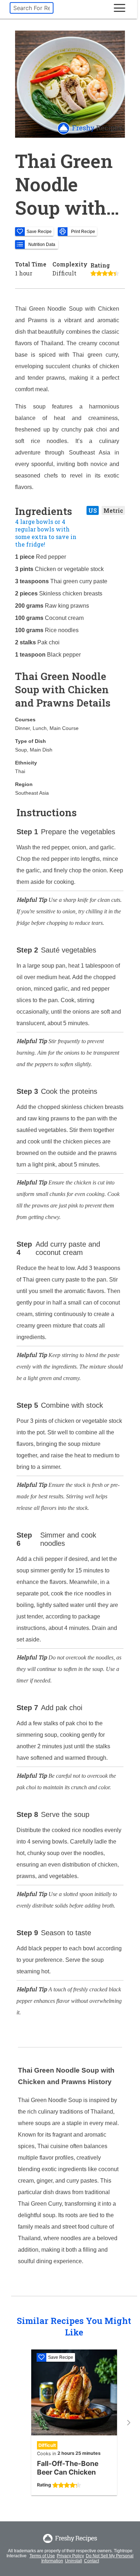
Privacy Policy (70, 2556)
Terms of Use (42, 2556)
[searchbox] (32, 8)
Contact (92, 2561)
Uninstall (74, 2561)
